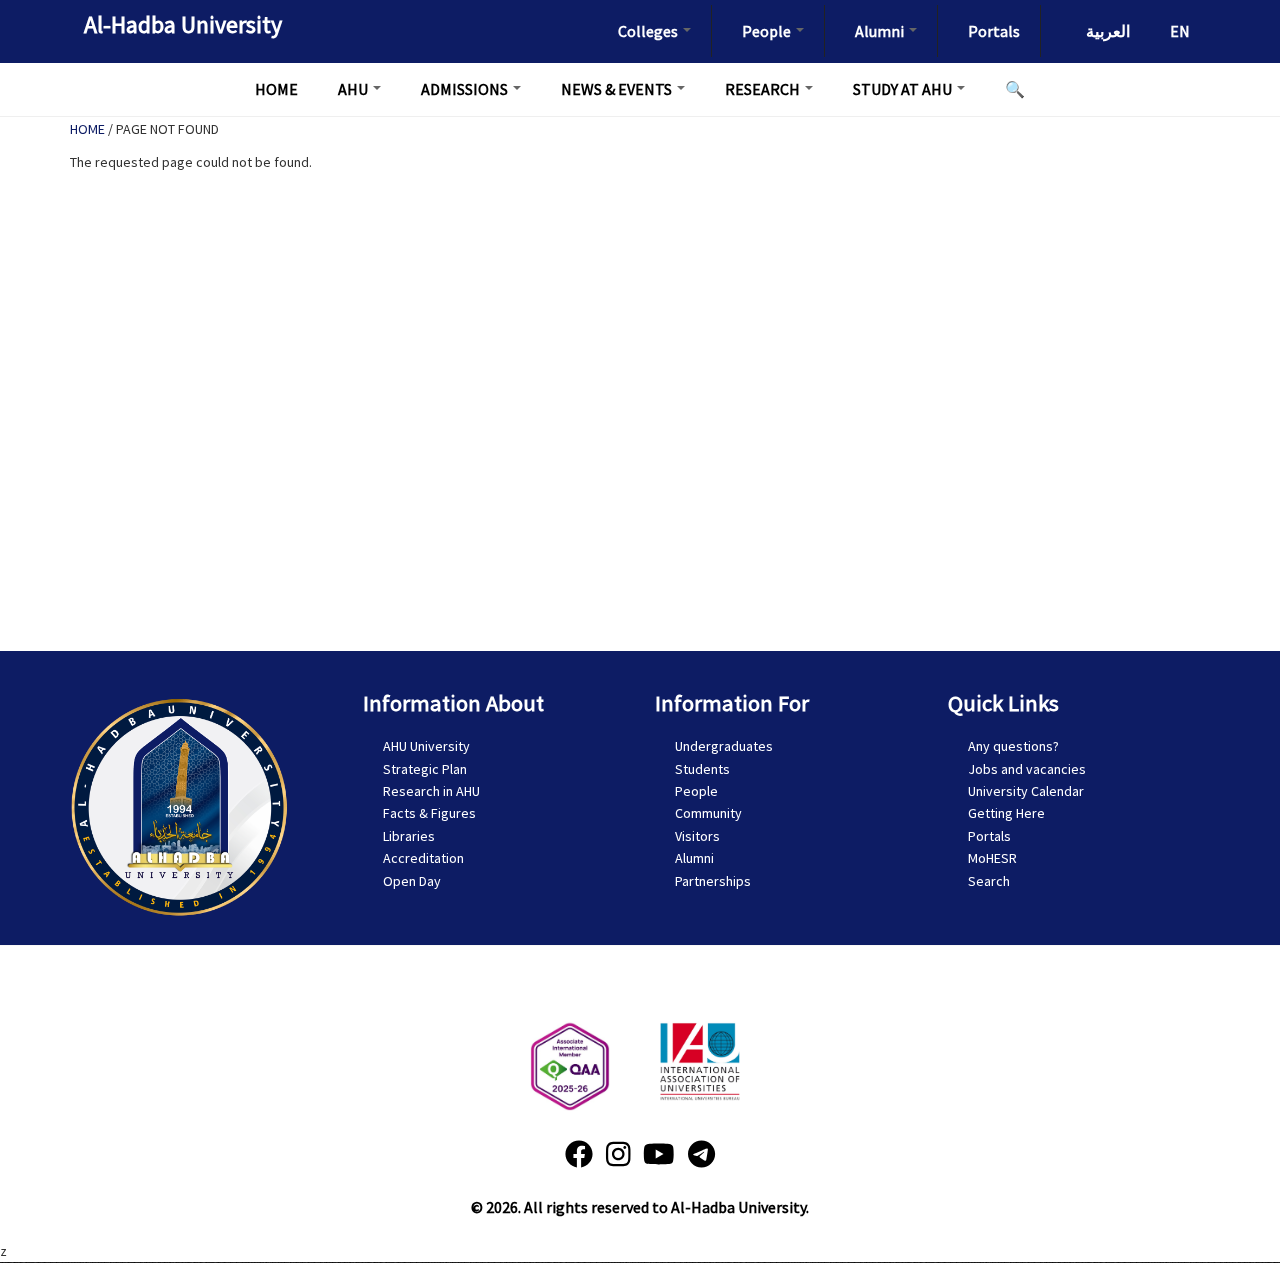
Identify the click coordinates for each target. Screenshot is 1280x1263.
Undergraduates (724, 746)
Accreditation (423, 858)
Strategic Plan (425, 769)
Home (276, 89)
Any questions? (1013, 746)
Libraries (409, 836)
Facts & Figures (429, 813)
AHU (354, 89)
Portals (994, 31)
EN (1180, 31)
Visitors (697, 836)
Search (989, 881)
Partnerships (713, 881)
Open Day (412, 881)
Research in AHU (431, 791)
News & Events (618, 89)
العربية (1108, 31)
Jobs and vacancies (1027, 769)
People (768, 31)
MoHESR (992, 858)
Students (702, 769)
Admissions (466, 89)
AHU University (426, 746)
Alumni (881, 31)
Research (764, 89)
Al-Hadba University (183, 24)
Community (708, 813)
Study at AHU (904, 89)
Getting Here (1006, 813)
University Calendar (1026, 791)
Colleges (649, 31)
